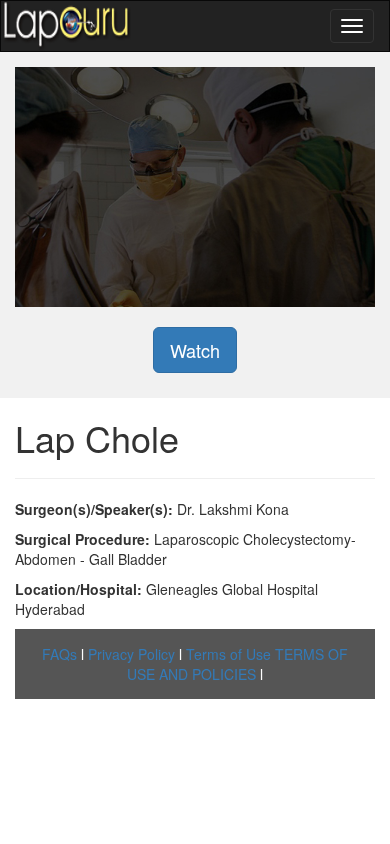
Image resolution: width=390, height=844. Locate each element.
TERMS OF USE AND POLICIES (237, 664)
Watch (195, 350)
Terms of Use (228, 654)
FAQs (59, 654)
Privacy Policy (131, 654)
